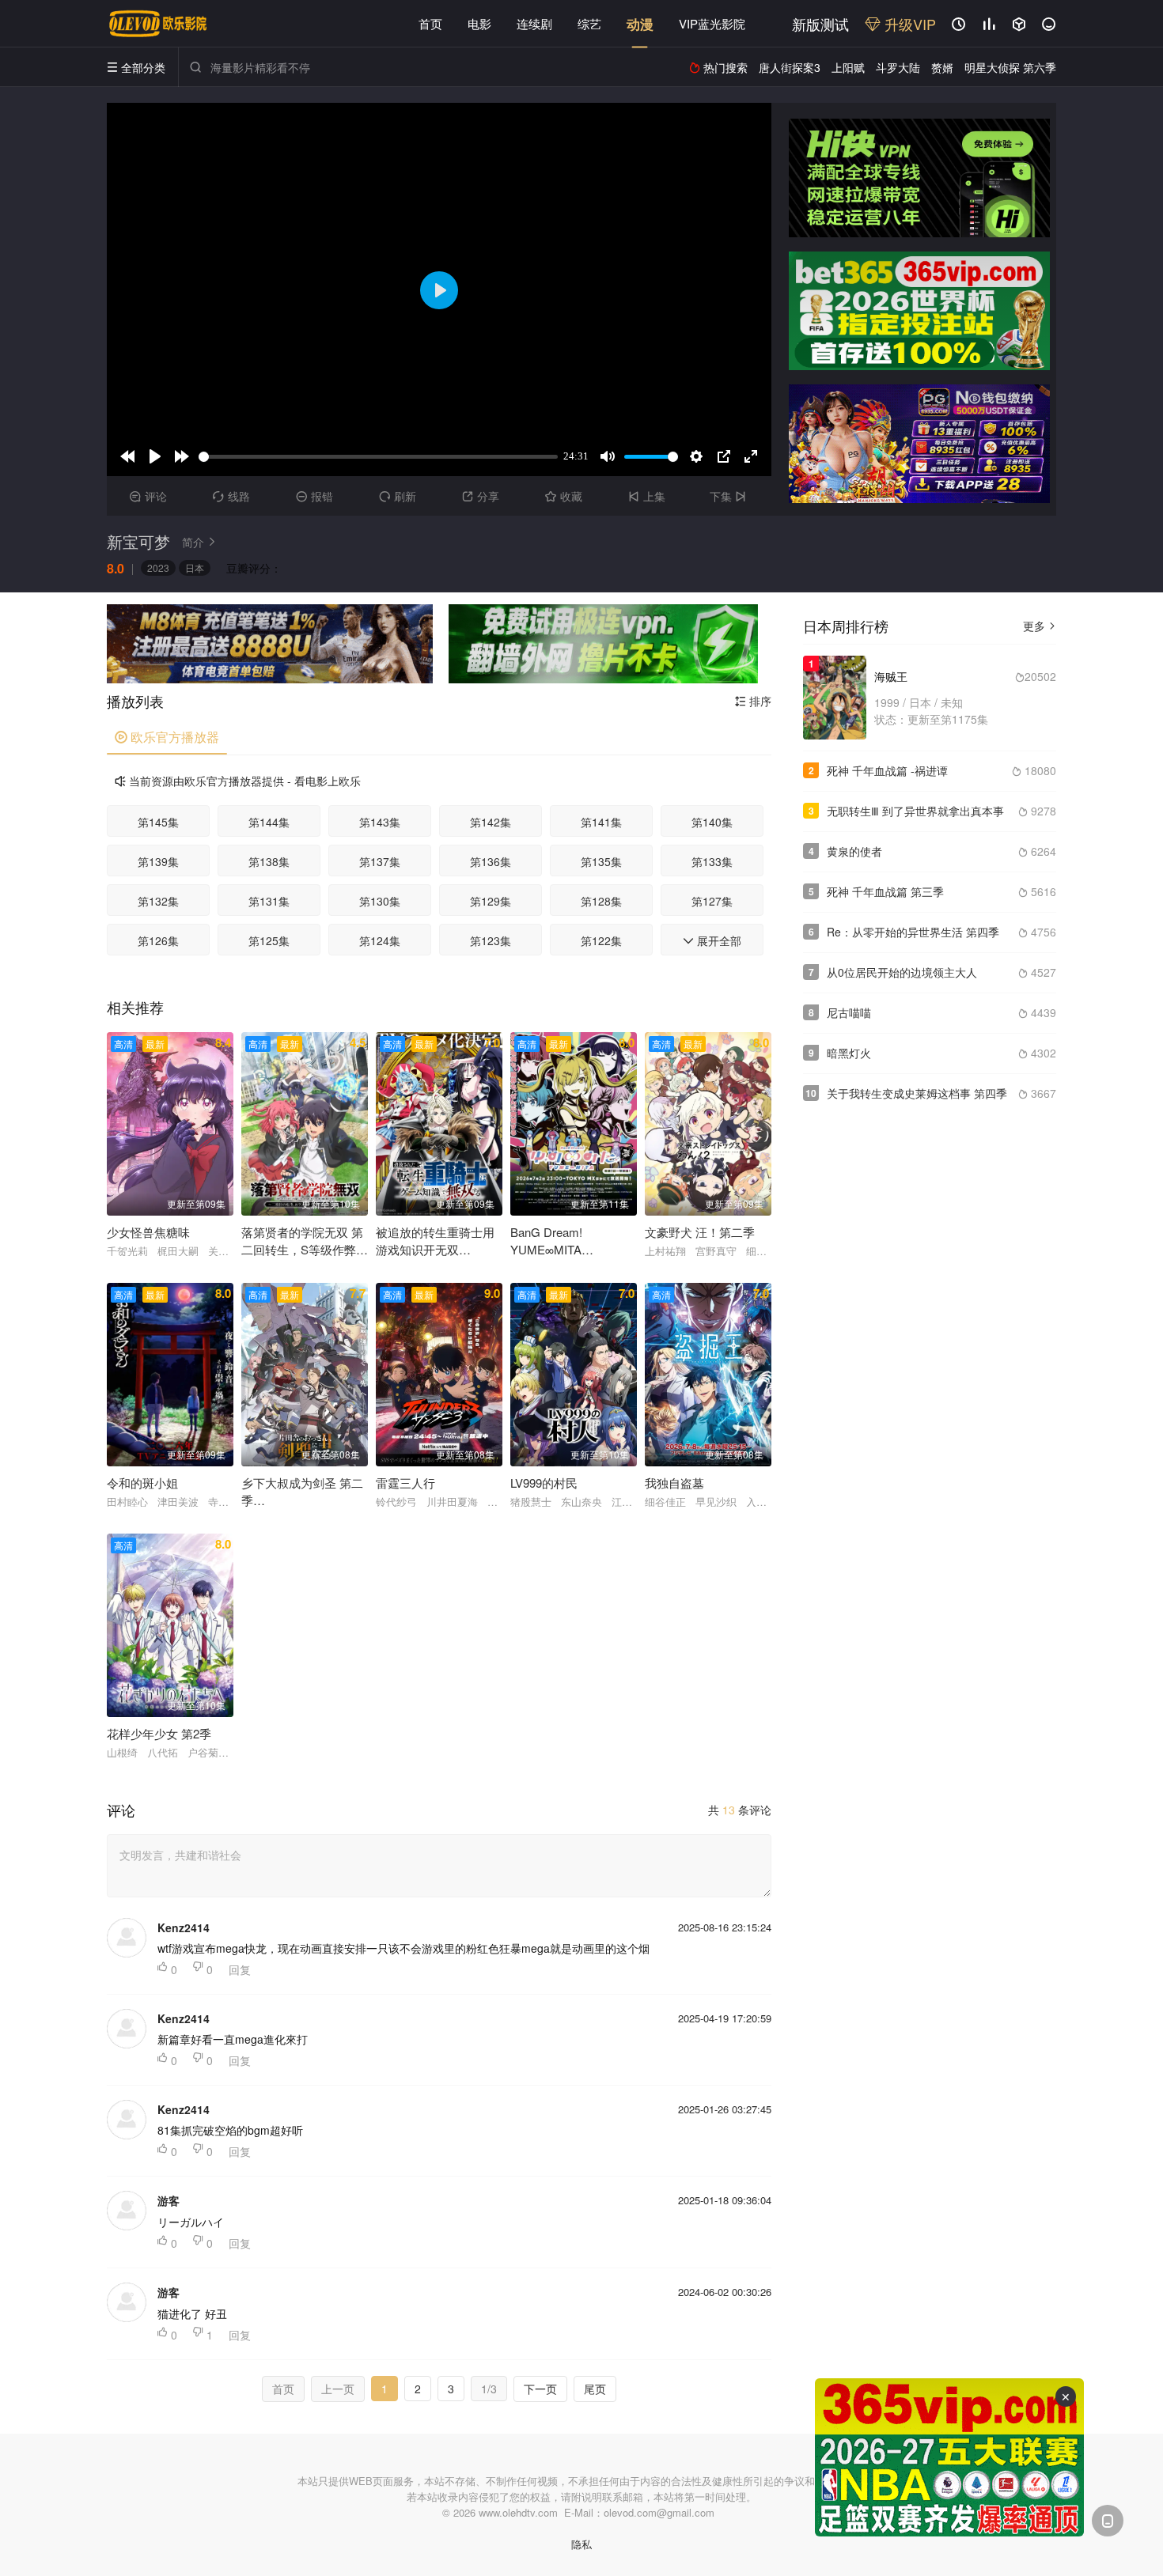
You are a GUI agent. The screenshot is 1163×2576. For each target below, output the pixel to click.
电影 (479, 23)
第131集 (269, 901)
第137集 (380, 861)
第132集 (158, 901)
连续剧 (534, 23)
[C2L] (270, 644)
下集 (728, 496)
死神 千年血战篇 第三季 (885, 891)
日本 (195, 567)
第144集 (269, 822)
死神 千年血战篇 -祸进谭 (887, 770)
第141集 (601, 822)
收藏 (564, 496)
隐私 (581, 2544)
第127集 (712, 901)
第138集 (269, 861)
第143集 (380, 822)
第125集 (269, 940)
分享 (481, 496)
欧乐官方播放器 (167, 737)
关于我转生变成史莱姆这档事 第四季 (917, 1093)
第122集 (601, 940)
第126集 (158, 940)
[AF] (949, 2457)
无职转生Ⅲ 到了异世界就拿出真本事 (915, 811)
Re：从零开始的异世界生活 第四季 (913, 932)
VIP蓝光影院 (712, 23)
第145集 (158, 822)
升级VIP (908, 24)
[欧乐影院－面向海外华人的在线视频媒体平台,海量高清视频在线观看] (158, 24)
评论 (148, 496)
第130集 (380, 901)
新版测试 (820, 24)
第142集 (491, 822)
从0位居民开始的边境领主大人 (902, 972)
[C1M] (919, 311)
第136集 (491, 861)
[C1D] (919, 444)
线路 (231, 496)
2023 (158, 567)
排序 (753, 701)
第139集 (158, 861)
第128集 (601, 901)
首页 (430, 23)
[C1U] (919, 178)
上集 (647, 496)
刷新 (398, 496)
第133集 (712, 861)
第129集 (491, 901)
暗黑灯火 (849, 1053)
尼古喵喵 (849, 1012)
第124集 (380, 940)
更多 (1040, 626)
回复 (240, 1969)
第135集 (601, 861)
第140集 (712, 822)
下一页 (540, 2389)
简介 (199, 542)
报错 (314, 496)
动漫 (640, 24)
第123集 (491, 940)
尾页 (595, 2389)
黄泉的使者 (854, 851)
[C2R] (603, 644)
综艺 (589, 23)
